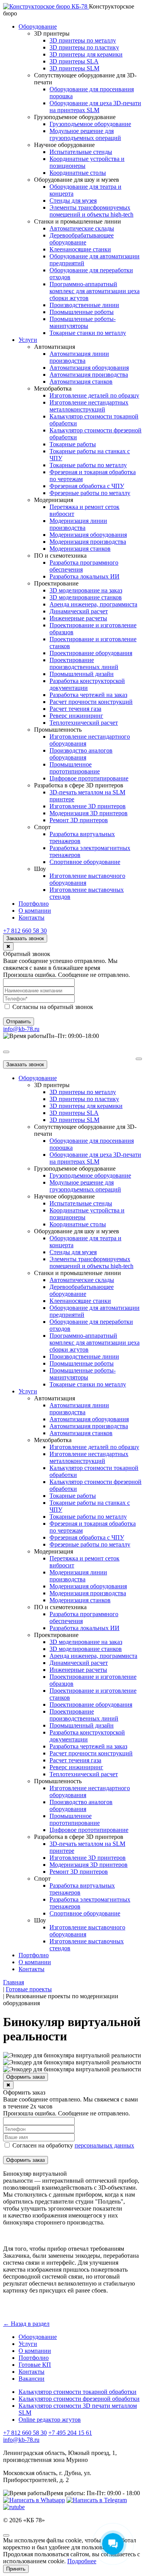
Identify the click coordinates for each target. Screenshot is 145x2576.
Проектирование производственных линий (84, 663)
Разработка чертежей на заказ (88, 695)
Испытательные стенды (81, 152)
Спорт (42, 827)
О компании (35, 911)
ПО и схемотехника (60, 556)
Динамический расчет (79, 611)
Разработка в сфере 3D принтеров (79, 785)
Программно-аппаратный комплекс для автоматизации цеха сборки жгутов (95, 291)
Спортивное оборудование (85, 862)
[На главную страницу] (46, 6)
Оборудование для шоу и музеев (77, 180)
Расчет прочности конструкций (91, 702)
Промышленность (58, 730)
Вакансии (32, 2379)
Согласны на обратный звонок (52, 1007)
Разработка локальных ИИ (84, 576)
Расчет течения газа (75, 709)
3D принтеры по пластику (84, 47)
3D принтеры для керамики (86, 54)
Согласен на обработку (72, 2145)
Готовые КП (35, 2365)
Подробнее (82, 2561)
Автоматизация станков (81, 382)
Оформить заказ (26, 2077)
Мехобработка (53, 388)
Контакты (32, 918)
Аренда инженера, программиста (93, 604)
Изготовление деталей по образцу (94, 395)
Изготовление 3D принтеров (88, 806)
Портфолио (34, 904)
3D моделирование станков (86, 597)
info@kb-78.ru (21, 1029)
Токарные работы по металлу (88, 465)
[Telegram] (97, 2500)
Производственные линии (84, 305)
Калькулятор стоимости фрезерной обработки (79, 2399)
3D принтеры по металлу (83, 40)
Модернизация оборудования (88, 535)
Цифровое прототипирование (89, 778)
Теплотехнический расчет (84, 723)
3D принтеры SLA (74, 61)
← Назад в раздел (26, 2324)
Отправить (19, 1022)
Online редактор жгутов (50, 2420)
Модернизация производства (88, 542)
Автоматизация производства (89, 375)
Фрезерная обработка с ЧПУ (87, 486)
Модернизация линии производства (78, 524)
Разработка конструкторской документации (87, 684)
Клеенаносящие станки (80, 249)
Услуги (28, 340)
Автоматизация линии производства (79, 357)
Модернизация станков (80, 549)
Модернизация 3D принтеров (89, 813)
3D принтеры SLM (74, 68)
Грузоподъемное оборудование (75, 117)
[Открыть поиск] (6, 1052)
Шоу (40, 869)
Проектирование (56, 583)
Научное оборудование (64, 145)
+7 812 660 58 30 (25, 931)
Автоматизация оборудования (89, 368)
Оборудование (38, 26)
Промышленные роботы (82, 312)
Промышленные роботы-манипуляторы (83, 322)
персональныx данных (104, 2145)
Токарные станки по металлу (88, 333)
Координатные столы (78, 173)
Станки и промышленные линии (78, 221)
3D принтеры (52, 33)
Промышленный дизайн (82, 674)
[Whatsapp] (34, 2500)
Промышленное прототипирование (75, 768)
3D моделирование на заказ (86, 590)
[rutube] (14, 2507)
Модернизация (54, 500)
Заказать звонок (25, 938)
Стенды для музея (73, 201)
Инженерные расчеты (78, 618)
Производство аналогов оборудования (81, 754)
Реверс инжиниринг (76, 716)
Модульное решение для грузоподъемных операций (85, 134)
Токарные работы (73, 444)
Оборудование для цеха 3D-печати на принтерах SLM (95, 107)
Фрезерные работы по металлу (90, 493)
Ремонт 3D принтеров (79, 820)
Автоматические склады (82, 228)
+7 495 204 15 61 (70, 2433)
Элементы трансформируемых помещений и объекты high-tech (91, 211)
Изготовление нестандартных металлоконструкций (89, 406)
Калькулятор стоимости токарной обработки (78, 2392)
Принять (16, 2569)
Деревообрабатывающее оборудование (82, 239)
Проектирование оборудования (91, 653)
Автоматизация (55, 347)
